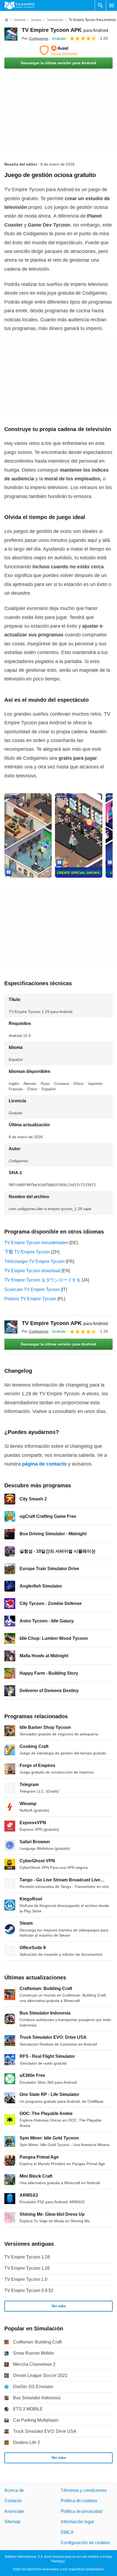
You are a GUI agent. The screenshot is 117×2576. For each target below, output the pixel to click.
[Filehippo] (19, 5)
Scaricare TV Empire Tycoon (32, 1289)
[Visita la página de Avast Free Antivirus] (59, 50)
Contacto (13, 2501)
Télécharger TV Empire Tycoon (35, 1261)
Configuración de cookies (85, 2543)
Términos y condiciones (84, 2490)
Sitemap (12, 2522)
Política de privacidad (81, 2511)
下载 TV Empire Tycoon (27, 1252)
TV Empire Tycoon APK (65, 30)
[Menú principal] (112, 5)
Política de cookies (79, 2501)
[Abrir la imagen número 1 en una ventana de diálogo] (79, 835)
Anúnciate (14, 2511)
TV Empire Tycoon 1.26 (27, 2268)
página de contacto (44, 1464)
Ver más (59, 2306)
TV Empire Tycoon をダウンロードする (42, 1280)
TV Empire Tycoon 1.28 (27, 2257)
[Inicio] (7, 20)
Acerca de (14, 2490)
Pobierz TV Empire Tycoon (30, 1299)
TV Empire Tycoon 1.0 (26, 2279)
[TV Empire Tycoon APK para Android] (11, 34)
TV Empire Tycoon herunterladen (36, 1243)
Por (35, 38)
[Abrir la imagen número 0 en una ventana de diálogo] (28, 835)
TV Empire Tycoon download (32, 1271)
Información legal (77, 2522)
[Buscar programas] (100, 5)
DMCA (67, 2532)
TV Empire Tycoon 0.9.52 (29, 2290)
